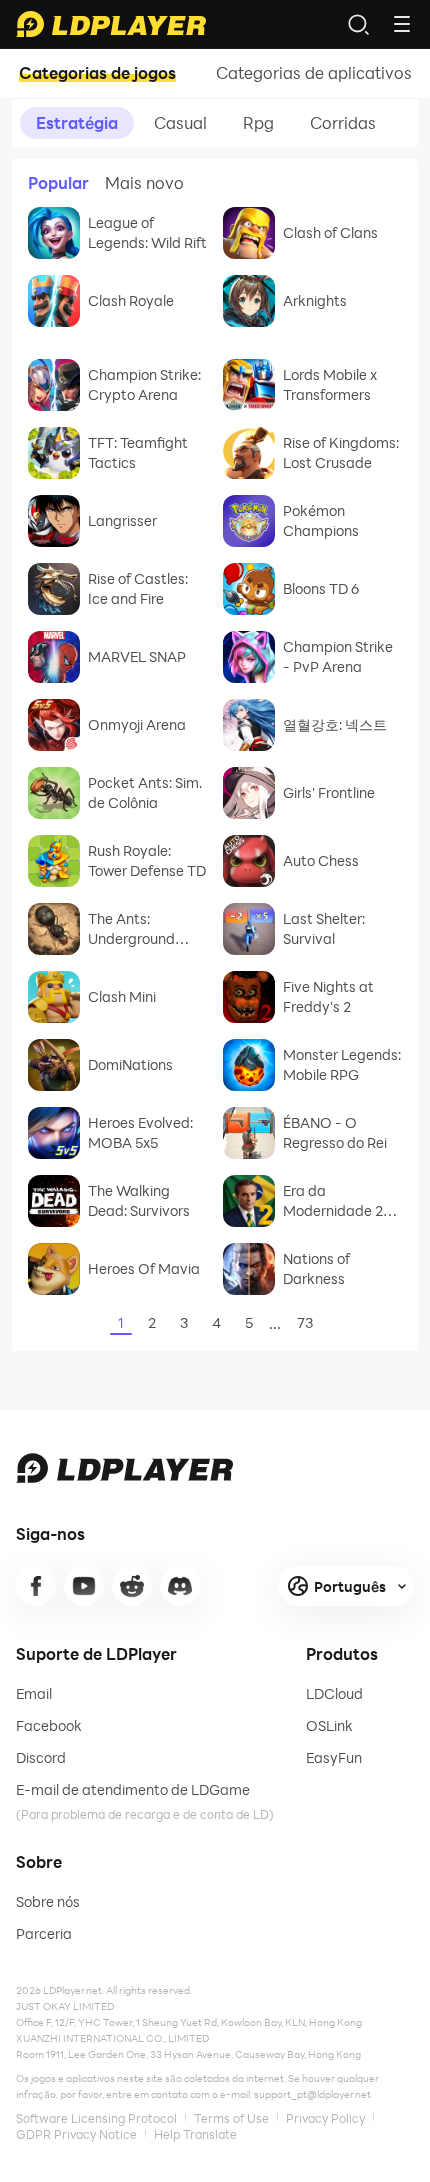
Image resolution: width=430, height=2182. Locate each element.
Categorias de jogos (97, 73)
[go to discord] (180, 1586)
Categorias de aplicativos (314, 73)
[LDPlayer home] (111, 24)
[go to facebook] (36, 1586)
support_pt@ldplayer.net (312, 2094)
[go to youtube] (84, 1586)
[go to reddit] (132, 1586)
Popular (58, 183)
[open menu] (402, 24)
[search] (358, 24)
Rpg (258, 122)
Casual (180, 122)
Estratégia (77, 122)
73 (305, 1322)
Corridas (343, 122)
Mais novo (144, 183)
